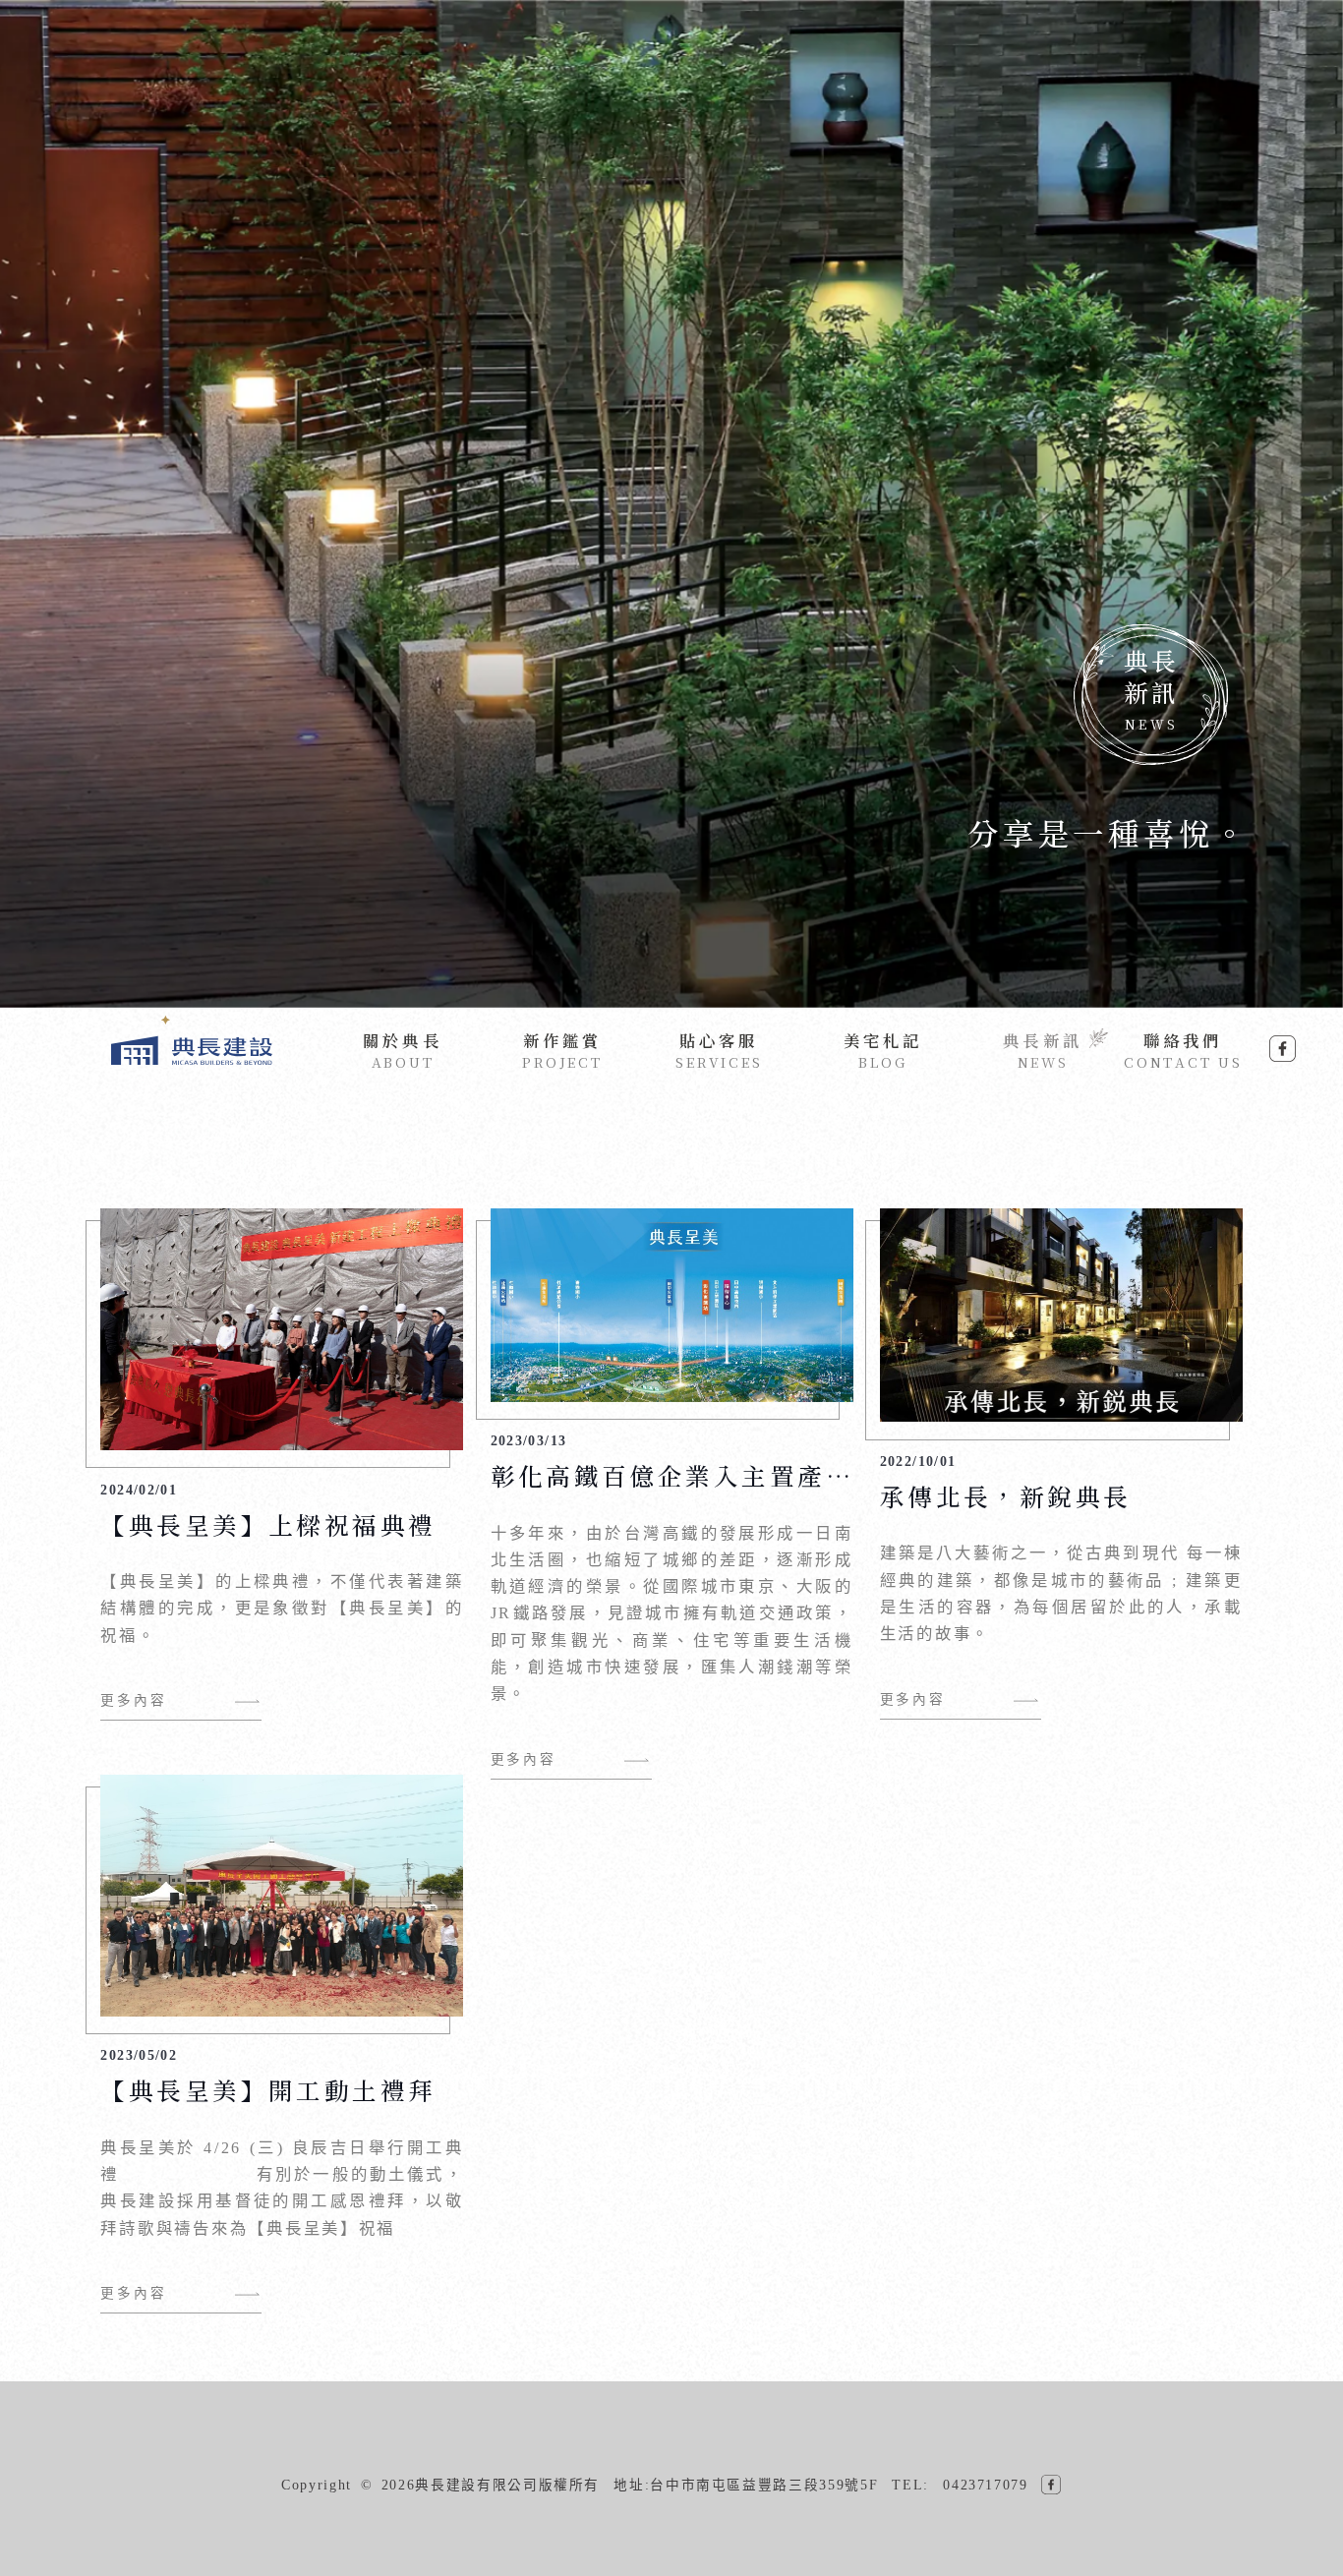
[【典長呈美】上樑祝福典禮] (282, 1445)
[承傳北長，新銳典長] (1061, 1417)
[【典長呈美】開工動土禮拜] (282, 2011)
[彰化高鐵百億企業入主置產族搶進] (672, 1397)
